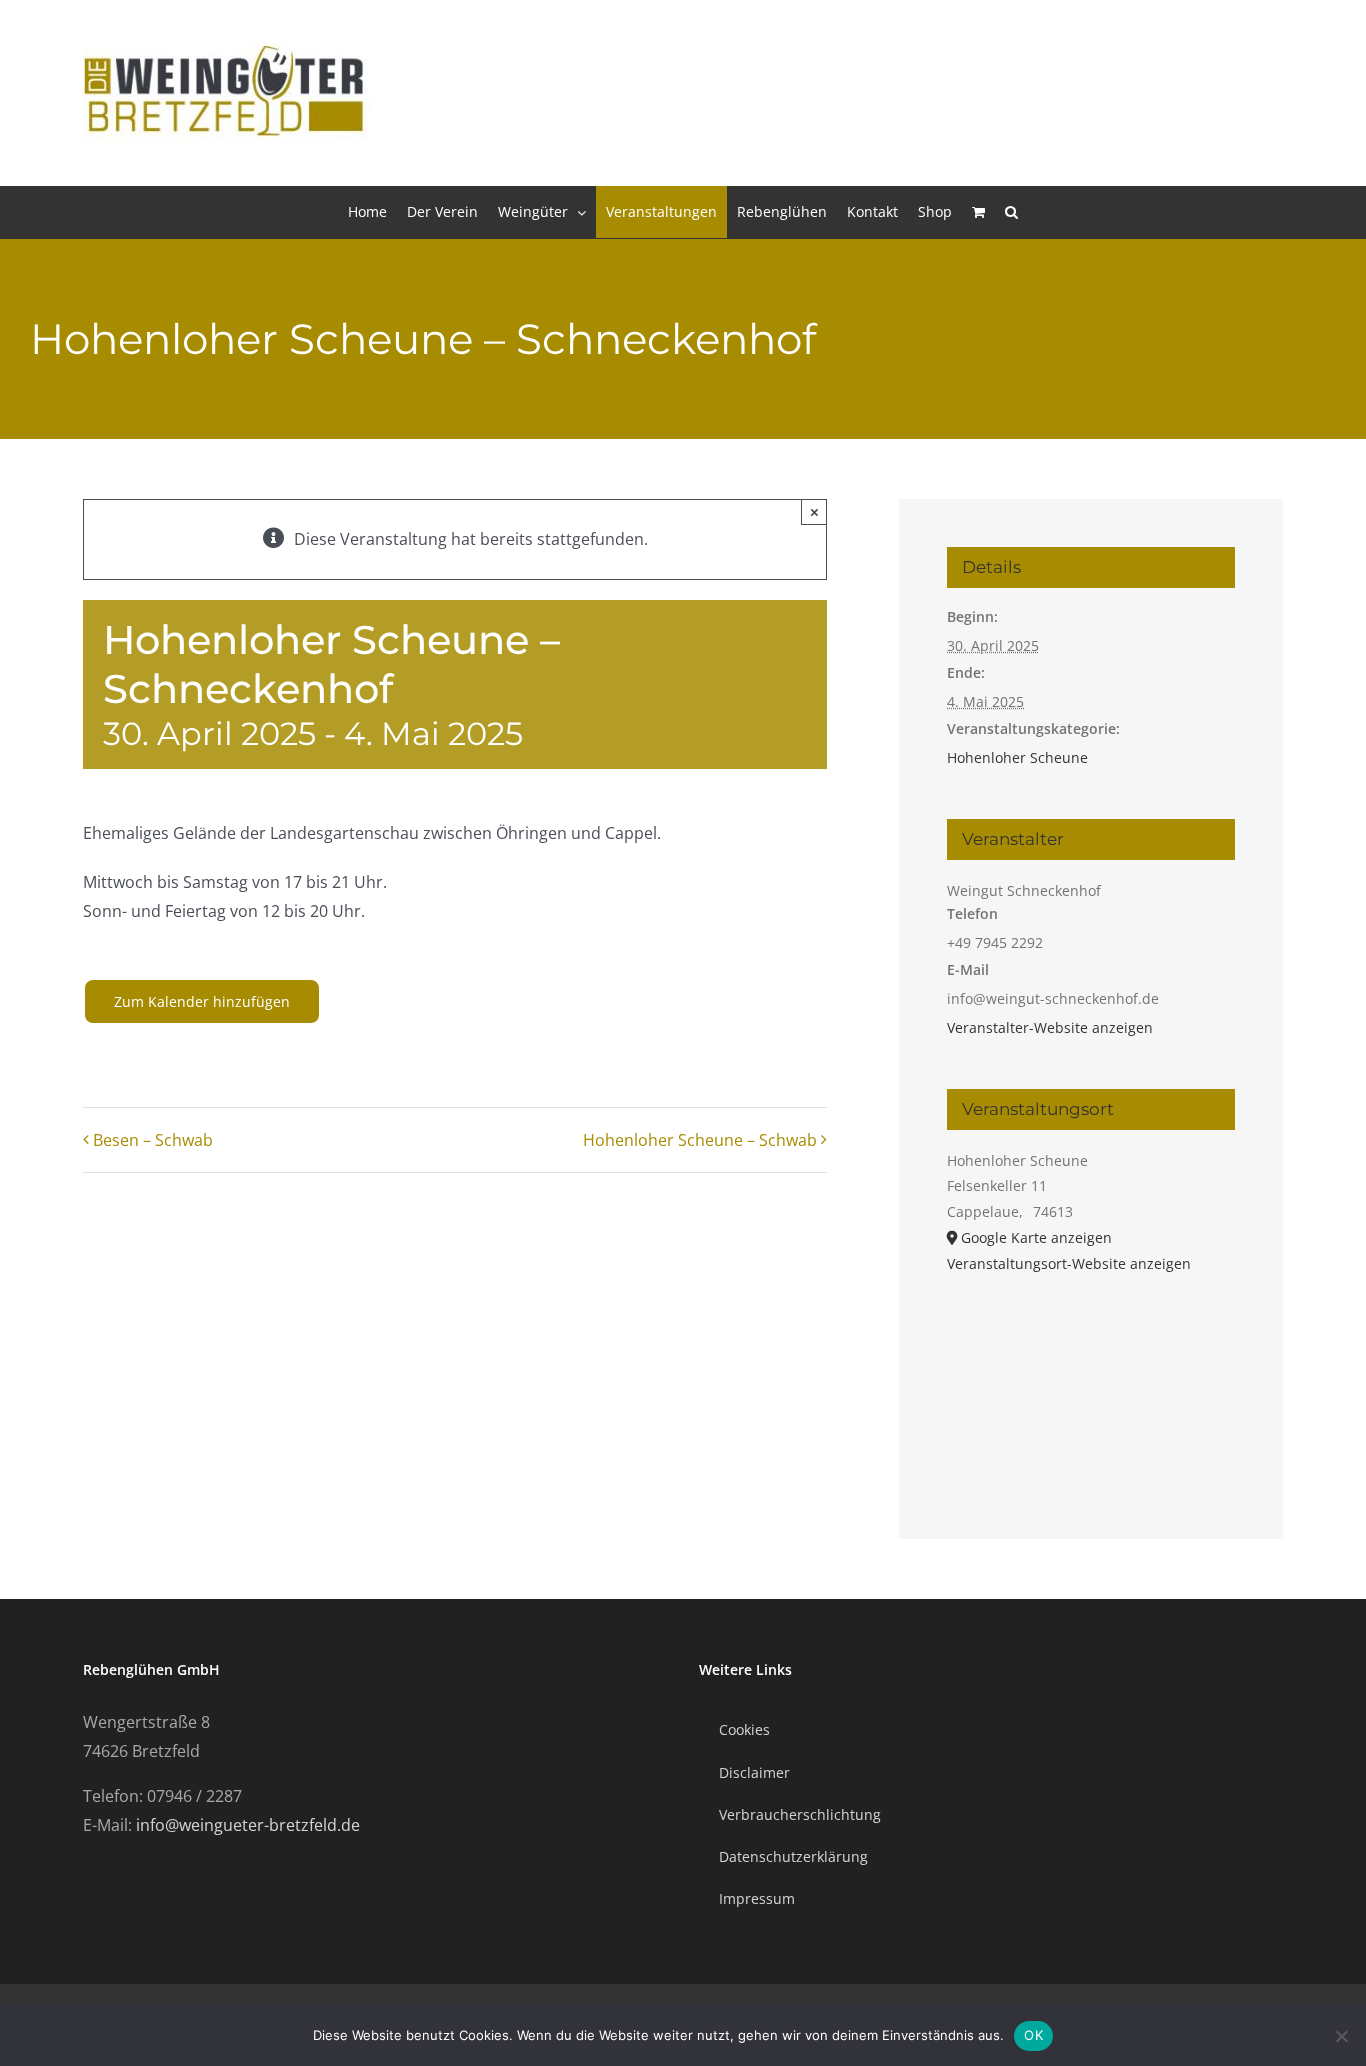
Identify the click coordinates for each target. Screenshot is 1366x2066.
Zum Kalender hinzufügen (202, 1001)
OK (1033, 2035)
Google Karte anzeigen (1036, 1237)
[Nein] (1341, 2036)
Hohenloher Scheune (1017, 757)
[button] (1011, 212)
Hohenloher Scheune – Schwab (700, 1140)
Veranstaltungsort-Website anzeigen (1069, 1263)
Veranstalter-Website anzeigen (1050, 1027)
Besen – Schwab (153, 1140)
